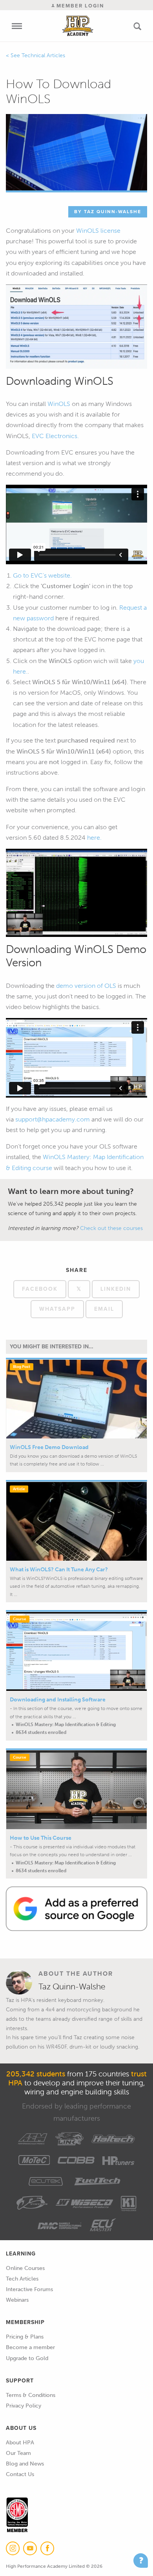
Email (104, 1309)
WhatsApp (57, 1309)
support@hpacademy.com (53, 1119)
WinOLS (59, 404)
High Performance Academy (78, 26)
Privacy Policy (24, 2406)
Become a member (30, 2347)
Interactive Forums (29, 2289)
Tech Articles (22, 2279)
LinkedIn (116, 1289)
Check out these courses (111, 1228)
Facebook (40, 1289)
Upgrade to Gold (27, 2358)
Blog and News (25, 2464)
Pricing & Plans (25, 2337)
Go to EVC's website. (42, 575)
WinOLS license (98, 231)
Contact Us (20, 2474)
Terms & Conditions (31, 2395)
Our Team (18, 2453)
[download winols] (76, 326)
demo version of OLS (85, 986)
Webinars (17, 2300)
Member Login (79, 6)
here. (94, 838)
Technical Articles (43, 55)
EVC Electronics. (55, 436)
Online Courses (25, 2268)
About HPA (20, 2443)
